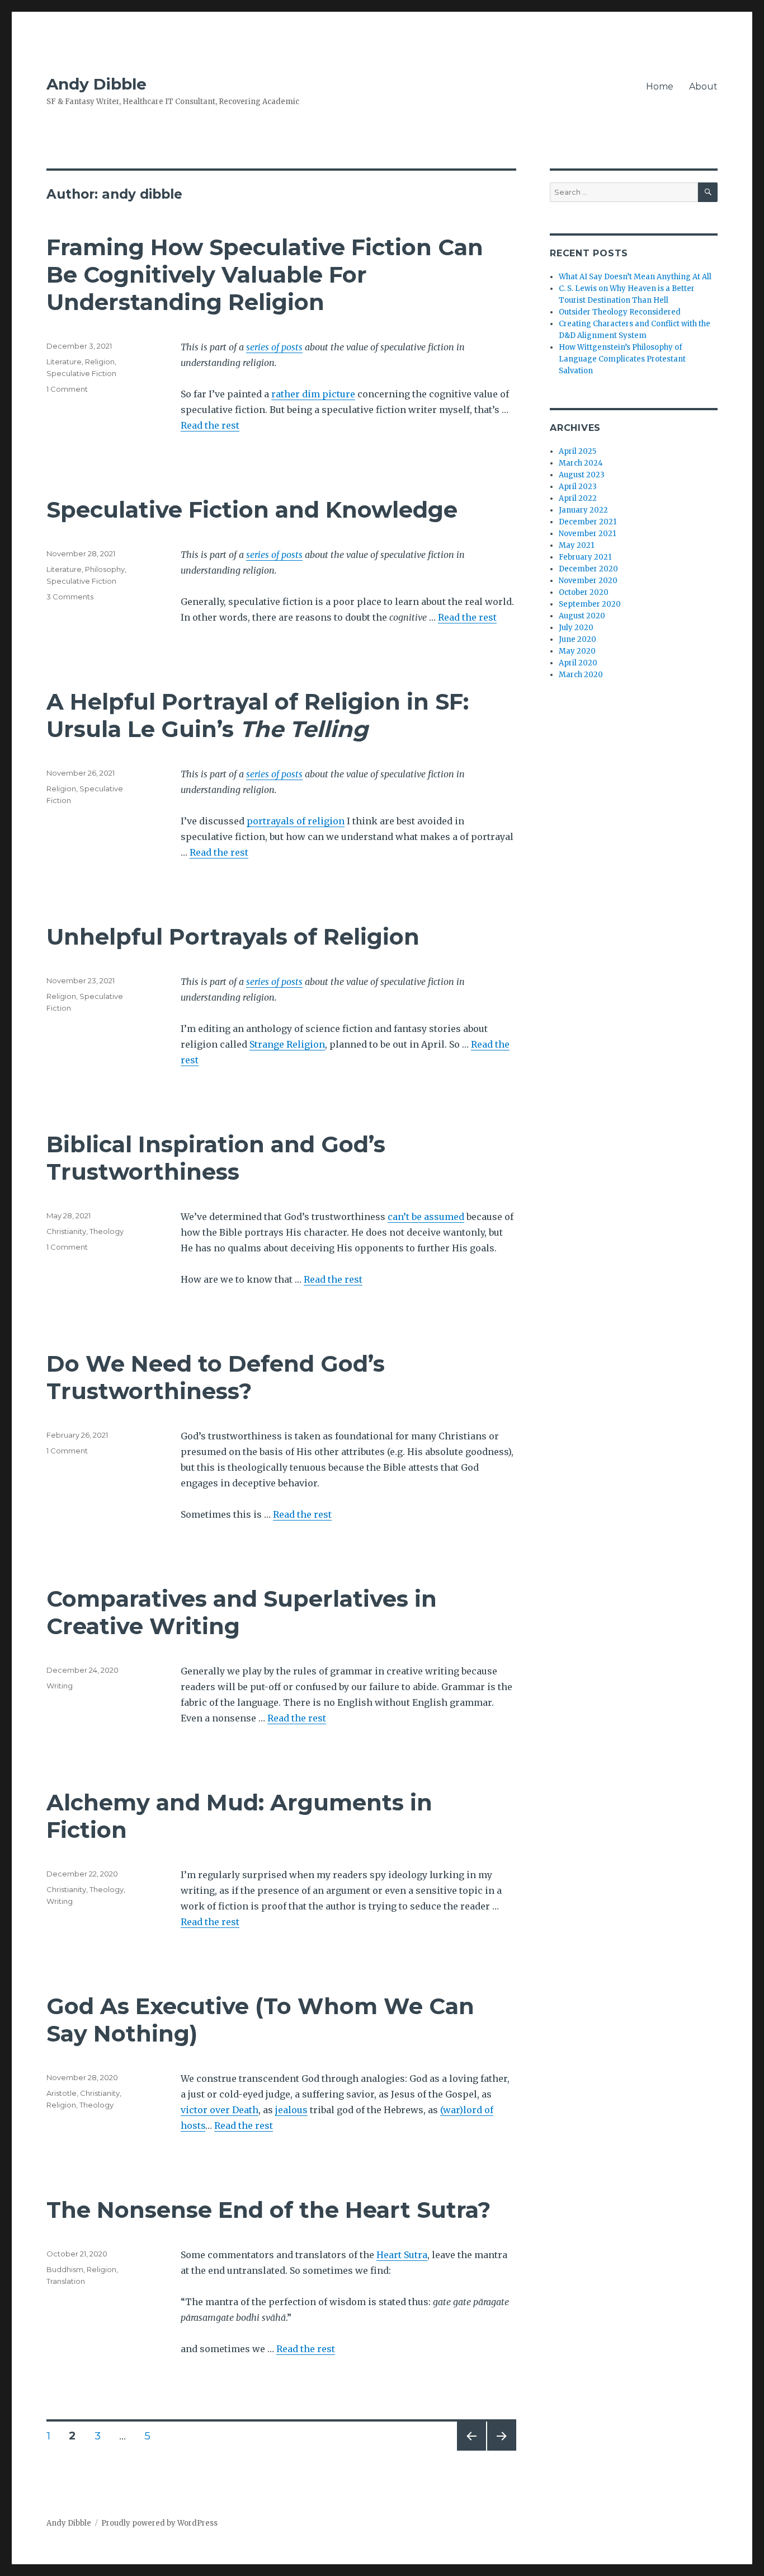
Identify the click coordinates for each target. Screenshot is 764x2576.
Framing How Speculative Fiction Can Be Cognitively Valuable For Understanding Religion (265, 275)
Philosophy (105, 569)
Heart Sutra (402, 2255)
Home (660, 86)
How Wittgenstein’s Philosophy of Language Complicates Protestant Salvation (622, 359)
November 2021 (587, 534)
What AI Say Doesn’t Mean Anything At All (635, 277)
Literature (64, 362)
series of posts (274, 347)
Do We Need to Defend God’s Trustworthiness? (216, 1377)
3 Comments (70, 597)
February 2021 (585, 557)
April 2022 (578, 498)
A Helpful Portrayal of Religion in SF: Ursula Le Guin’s (258, 715)
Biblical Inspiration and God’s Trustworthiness (216, 1158)
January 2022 (583, 510)
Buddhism (65, 2269)
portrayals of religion (296, 821)
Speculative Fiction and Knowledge (252, 510)
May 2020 (577, 651)
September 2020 (590, 604)
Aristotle (62, 2093)
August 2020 (582, 616)
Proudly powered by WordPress (159, 2523)
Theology (107, 1231)
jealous (291, 2110)
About (703, 86)
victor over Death (220, 2110)
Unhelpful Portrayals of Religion (233, 937)
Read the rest (210, 425)
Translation (66, 2281)
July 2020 (576, 628)
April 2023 (578, 487)
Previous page (471, 2450)
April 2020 (578, 663)
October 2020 (584, 592)
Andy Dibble (96, 84)
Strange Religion (287, 1044)
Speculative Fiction (81, 373)
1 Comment (67, 389)
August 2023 (582, 475)
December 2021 (588, 522)
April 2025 (577, 451)
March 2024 (581, 463)
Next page (502, 2450)
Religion (100, 362)
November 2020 (588, 581)
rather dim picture (313, 394)
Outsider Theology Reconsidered (620, 312)
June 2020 (577, 639)
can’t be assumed (426, 1217)
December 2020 (588, 569)
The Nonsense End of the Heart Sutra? (268, 2210)
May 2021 (576, 545)
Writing (60, 1686)
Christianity (66, 1231)
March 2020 (581, 675)
